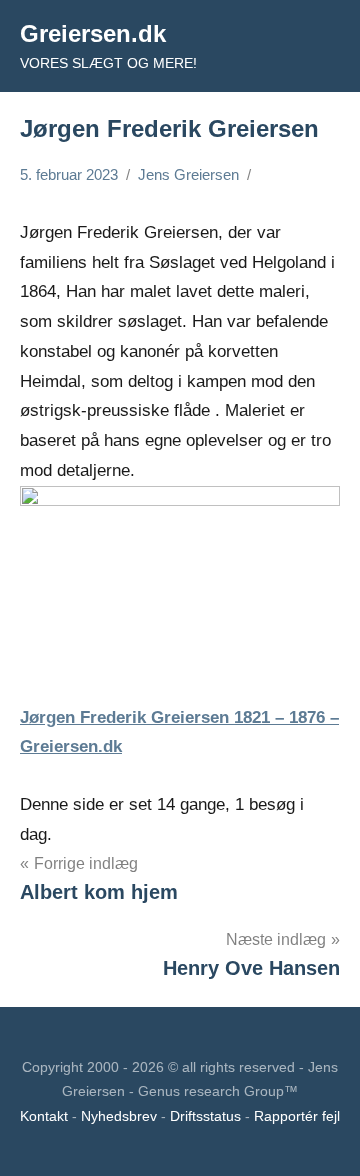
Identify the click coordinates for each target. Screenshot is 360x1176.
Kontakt (44, 1116)
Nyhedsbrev (119, 1116)
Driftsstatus (205, 1116)
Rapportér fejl (297, 1116)
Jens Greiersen (188, 174)
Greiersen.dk (93, 33)
